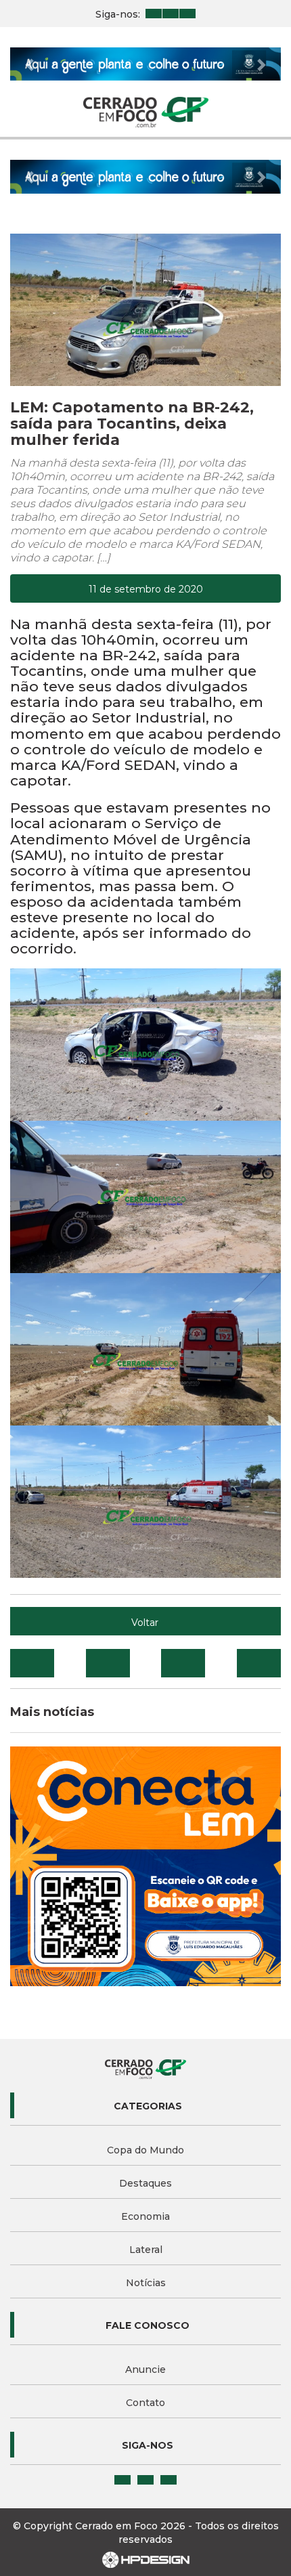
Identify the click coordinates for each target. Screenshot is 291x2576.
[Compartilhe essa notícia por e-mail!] (183, 1663)
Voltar (145, 1623)
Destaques (145, 2183)
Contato (145, 2403)
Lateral (146, 2250)
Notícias (146, 2283)
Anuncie (145, 2369)
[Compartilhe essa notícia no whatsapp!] (259, 1663)
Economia (145, 2216)
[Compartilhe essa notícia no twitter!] (108, 1663)
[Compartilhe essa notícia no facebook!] (32, 1663)
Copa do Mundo (145, 2150)
